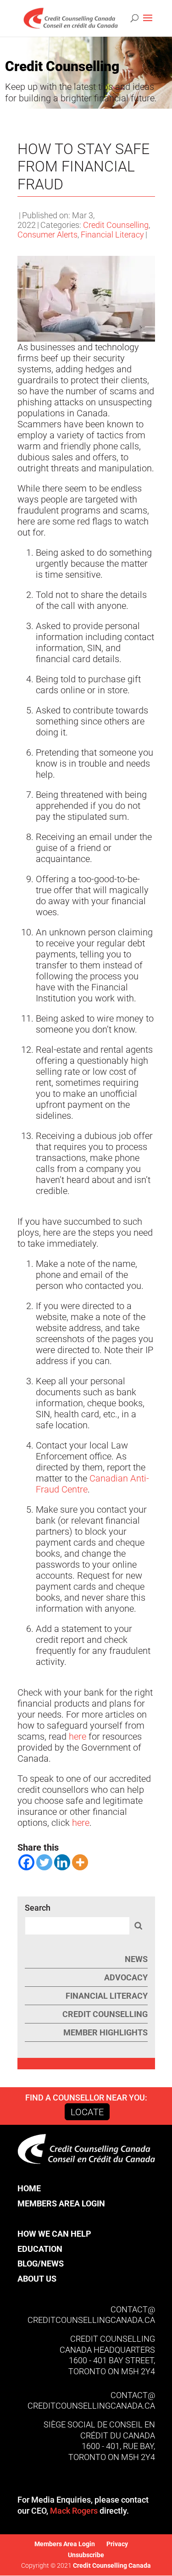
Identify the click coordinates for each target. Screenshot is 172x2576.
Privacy (117, 2544)
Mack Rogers (74, 2511)
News (136, 1959)
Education (40, 2249)
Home (29, 2188)
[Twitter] (44, 1862)
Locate (87, 2112)
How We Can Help (54, 2234)
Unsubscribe (86, 2555)
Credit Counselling (116, 225)
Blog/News (41, 2264)
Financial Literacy (112, 235)
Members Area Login (61, 2203)
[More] (80, 1862)
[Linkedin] (62, 1862)
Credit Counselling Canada (111, 2565)
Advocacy (126, 1977)
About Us (37, 2279)
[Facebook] (26, 1862)
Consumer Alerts (47, 235)
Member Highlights (105, 2032)
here (78, 1736)
